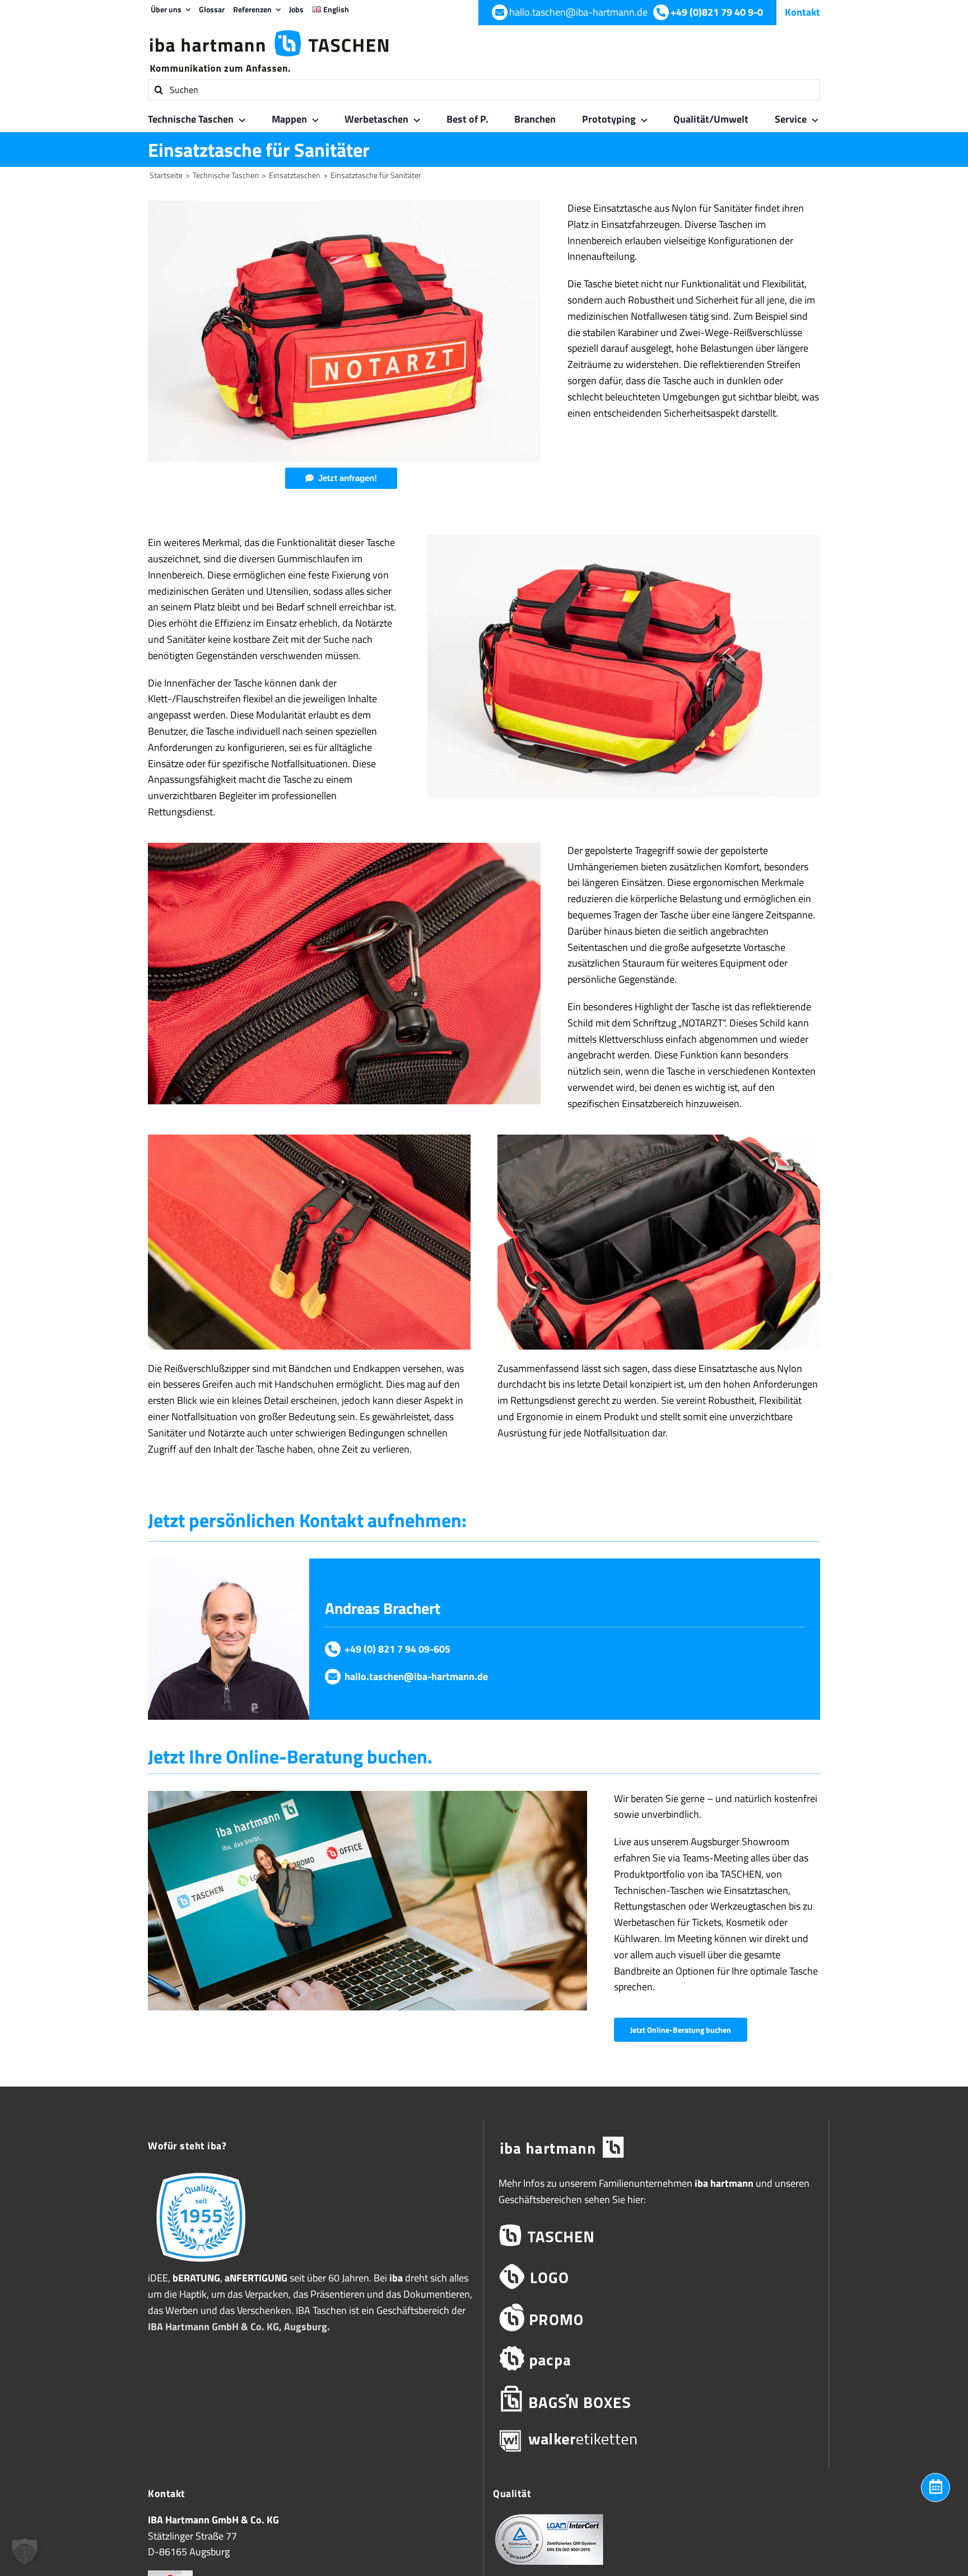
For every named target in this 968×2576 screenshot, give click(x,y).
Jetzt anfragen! (348, 478)
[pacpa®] (656, 2358)
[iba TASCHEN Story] (201, 2172)
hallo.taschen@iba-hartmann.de (416, 1676)
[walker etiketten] (656, 2440)
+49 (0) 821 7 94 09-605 (397, 1649)
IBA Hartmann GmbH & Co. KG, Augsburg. (239, 2327)
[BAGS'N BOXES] (656, 2399)
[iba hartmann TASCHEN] (656, 2236)
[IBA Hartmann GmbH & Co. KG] (656, 2148)
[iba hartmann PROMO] (656, 2318)
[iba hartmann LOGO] (656, 2277)
